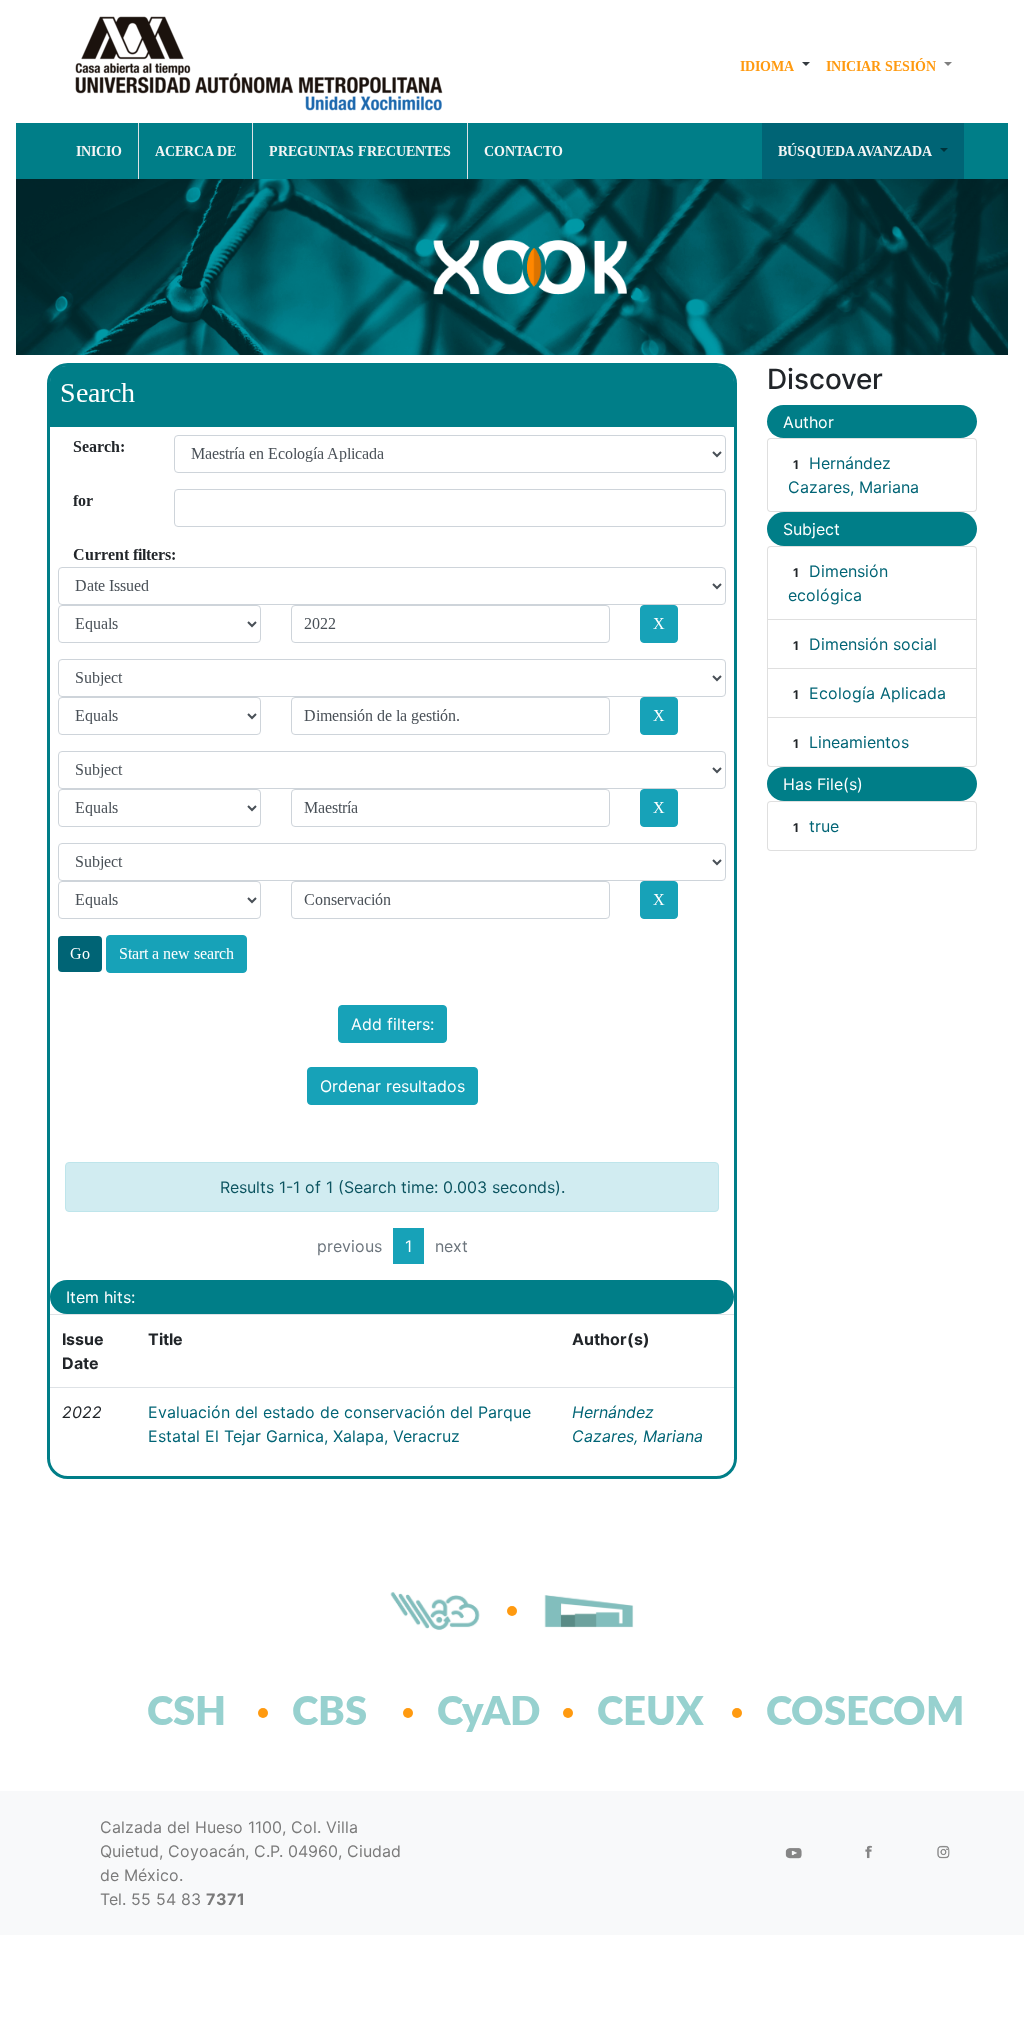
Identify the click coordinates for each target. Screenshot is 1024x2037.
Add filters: (392, 1024)
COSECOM (821, 1713)
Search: (80, 446)
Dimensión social (873, 644)
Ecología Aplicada (877, 693)
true (824, 826)
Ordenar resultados (392, 1086)
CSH (186, 1713)
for (80, 500)
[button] (775, 66)
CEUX (650, 1713)
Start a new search (176, 953)
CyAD (488, 1713)
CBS (329, 1713)
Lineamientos (859, 742)
